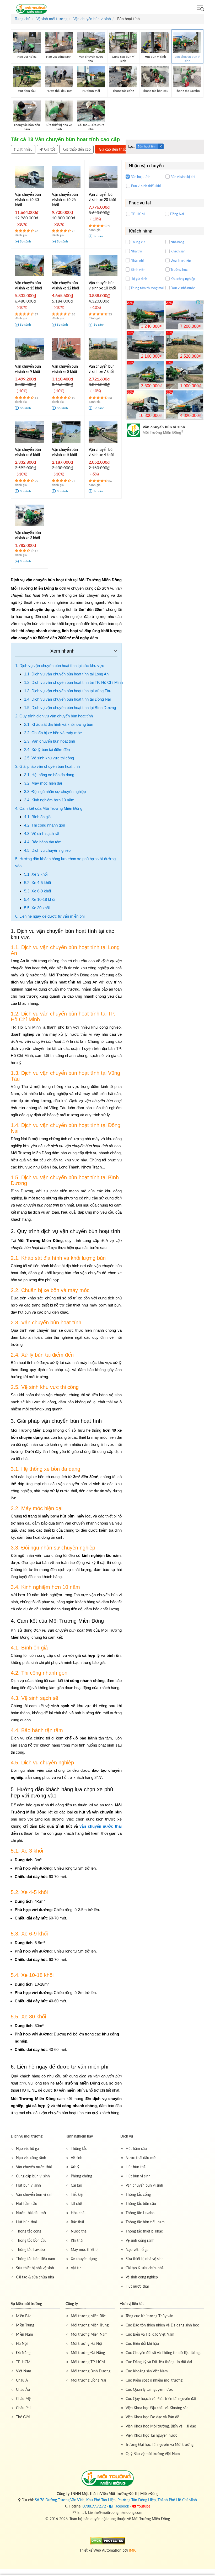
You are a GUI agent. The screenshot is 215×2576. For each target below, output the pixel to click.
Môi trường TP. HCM (88, 2362)
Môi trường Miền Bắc (88, 2316)
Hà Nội (22, 2343)
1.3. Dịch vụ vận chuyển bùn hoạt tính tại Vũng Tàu (68, 691)
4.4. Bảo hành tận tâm (43, 842)
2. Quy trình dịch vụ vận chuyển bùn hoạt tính (54, 716)
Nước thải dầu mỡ (31, 2213)
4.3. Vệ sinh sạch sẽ (42, 834)
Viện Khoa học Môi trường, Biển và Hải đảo (161, 2426)
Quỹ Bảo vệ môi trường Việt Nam (153, 2454)
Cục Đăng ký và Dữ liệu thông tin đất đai (159, 2362)
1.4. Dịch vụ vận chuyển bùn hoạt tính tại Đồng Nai (67, 699)
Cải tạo (76, 2185)
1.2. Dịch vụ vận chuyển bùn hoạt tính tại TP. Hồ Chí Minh (73, 682)
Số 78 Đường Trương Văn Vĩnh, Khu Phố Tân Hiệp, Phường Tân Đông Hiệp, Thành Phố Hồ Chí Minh (116, 2500)
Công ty (72, 2303)
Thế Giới (23, 2417)
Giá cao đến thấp (112, 149)
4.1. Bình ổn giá (37, 817)
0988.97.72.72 (94, 2506)
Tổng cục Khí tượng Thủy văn (149, 2316)
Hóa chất (78, 2213)
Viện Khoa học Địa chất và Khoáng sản (157, 2408)
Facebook (121, 2506)
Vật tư (76, 2268)
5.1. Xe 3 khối (36, 874)
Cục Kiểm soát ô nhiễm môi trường (154, 2380)
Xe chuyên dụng (84, 2259)
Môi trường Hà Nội (86, 2343)
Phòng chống (81, 2176)
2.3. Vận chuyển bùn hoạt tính (50, 741)
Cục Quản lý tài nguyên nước (149, 2389)
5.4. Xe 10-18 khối (40, 899)
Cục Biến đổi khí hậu (142, 2343)
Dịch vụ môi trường (27, 2136)
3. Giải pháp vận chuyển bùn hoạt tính (47, 766)
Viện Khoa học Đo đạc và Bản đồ (152, 2417)
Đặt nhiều (24, 149)
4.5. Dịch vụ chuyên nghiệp (47, 850)
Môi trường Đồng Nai (88, 2380)
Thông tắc (79, 2148)
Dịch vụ (127, 2136)
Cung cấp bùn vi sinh (33, 2176)
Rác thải (77, 2222)
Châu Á (22, 2380)
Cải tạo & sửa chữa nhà (35, 2277)
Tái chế (76, 2204)
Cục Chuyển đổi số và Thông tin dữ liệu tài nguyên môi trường (165, 2353)
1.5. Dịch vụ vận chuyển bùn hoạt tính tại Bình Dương (70, 708)
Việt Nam (24, 2371)
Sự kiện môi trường (26, 2303)
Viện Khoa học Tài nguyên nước (151, 2435)
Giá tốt (49, 149)
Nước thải (79, 2231)
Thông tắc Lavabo (30, 2249)
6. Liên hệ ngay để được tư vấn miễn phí (50, 916)
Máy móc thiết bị (85, 2249)
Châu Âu (23, 2389)
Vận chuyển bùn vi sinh (35, 2194)
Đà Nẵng (23, 2353)
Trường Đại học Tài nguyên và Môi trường (160, 2444)
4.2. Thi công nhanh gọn (45, 825)
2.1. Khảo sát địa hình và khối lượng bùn (59, 724)
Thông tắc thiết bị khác (144, 2231)
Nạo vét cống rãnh (31, 2158)
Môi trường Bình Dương (91, 2371)
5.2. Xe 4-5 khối (37, 883)
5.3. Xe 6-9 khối (37, 891)
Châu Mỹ (23, 2398)
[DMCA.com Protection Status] (108, 2540)
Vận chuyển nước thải (34, 2167)
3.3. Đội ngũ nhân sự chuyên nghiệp (55, 792)
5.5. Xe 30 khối (37, 908)
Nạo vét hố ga (27, 2148)
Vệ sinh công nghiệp (142, 2277)
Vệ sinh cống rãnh (140, 2240)
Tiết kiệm (78, 2194)
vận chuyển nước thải (101, 1826)
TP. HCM (23, 2362)
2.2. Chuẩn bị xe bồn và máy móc (53, 733)
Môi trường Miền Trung (90, 2325)
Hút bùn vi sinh (28, 2185)
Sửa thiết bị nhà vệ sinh (35, 2268)
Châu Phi (23, 2408)
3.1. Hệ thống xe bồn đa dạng (49, 775)
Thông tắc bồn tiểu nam (36, 2259)
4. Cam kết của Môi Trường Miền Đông (49, 808)
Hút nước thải (137, 2286)
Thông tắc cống (29, 2231)
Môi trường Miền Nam (89, 2334)
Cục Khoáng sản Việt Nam (147, 2371)
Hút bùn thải (26, 2222)
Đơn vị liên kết (132, 2303)
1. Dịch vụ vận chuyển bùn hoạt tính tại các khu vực (60, 666)
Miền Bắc (24, 2316)
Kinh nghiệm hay (79, 2136)
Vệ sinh (77, 2158)
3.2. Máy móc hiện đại (43, 783)
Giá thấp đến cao (76, 149)
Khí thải (77, 2240)
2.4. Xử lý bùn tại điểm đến (47, 750)
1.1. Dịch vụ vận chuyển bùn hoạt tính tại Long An (66, 674)
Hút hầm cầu (27, 2204)
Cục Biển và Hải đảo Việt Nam (150, 2334)
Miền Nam (25, 2334)
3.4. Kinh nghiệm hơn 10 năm (49, 800)
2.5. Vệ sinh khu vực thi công (49, 758)
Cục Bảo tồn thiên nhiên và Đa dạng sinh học (162, 2325)
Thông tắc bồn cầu (31, 2240)
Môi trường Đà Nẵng (88, 2353)
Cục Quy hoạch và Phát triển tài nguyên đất (161, 2398)
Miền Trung (25, 2325)
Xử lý (75, 2167)
